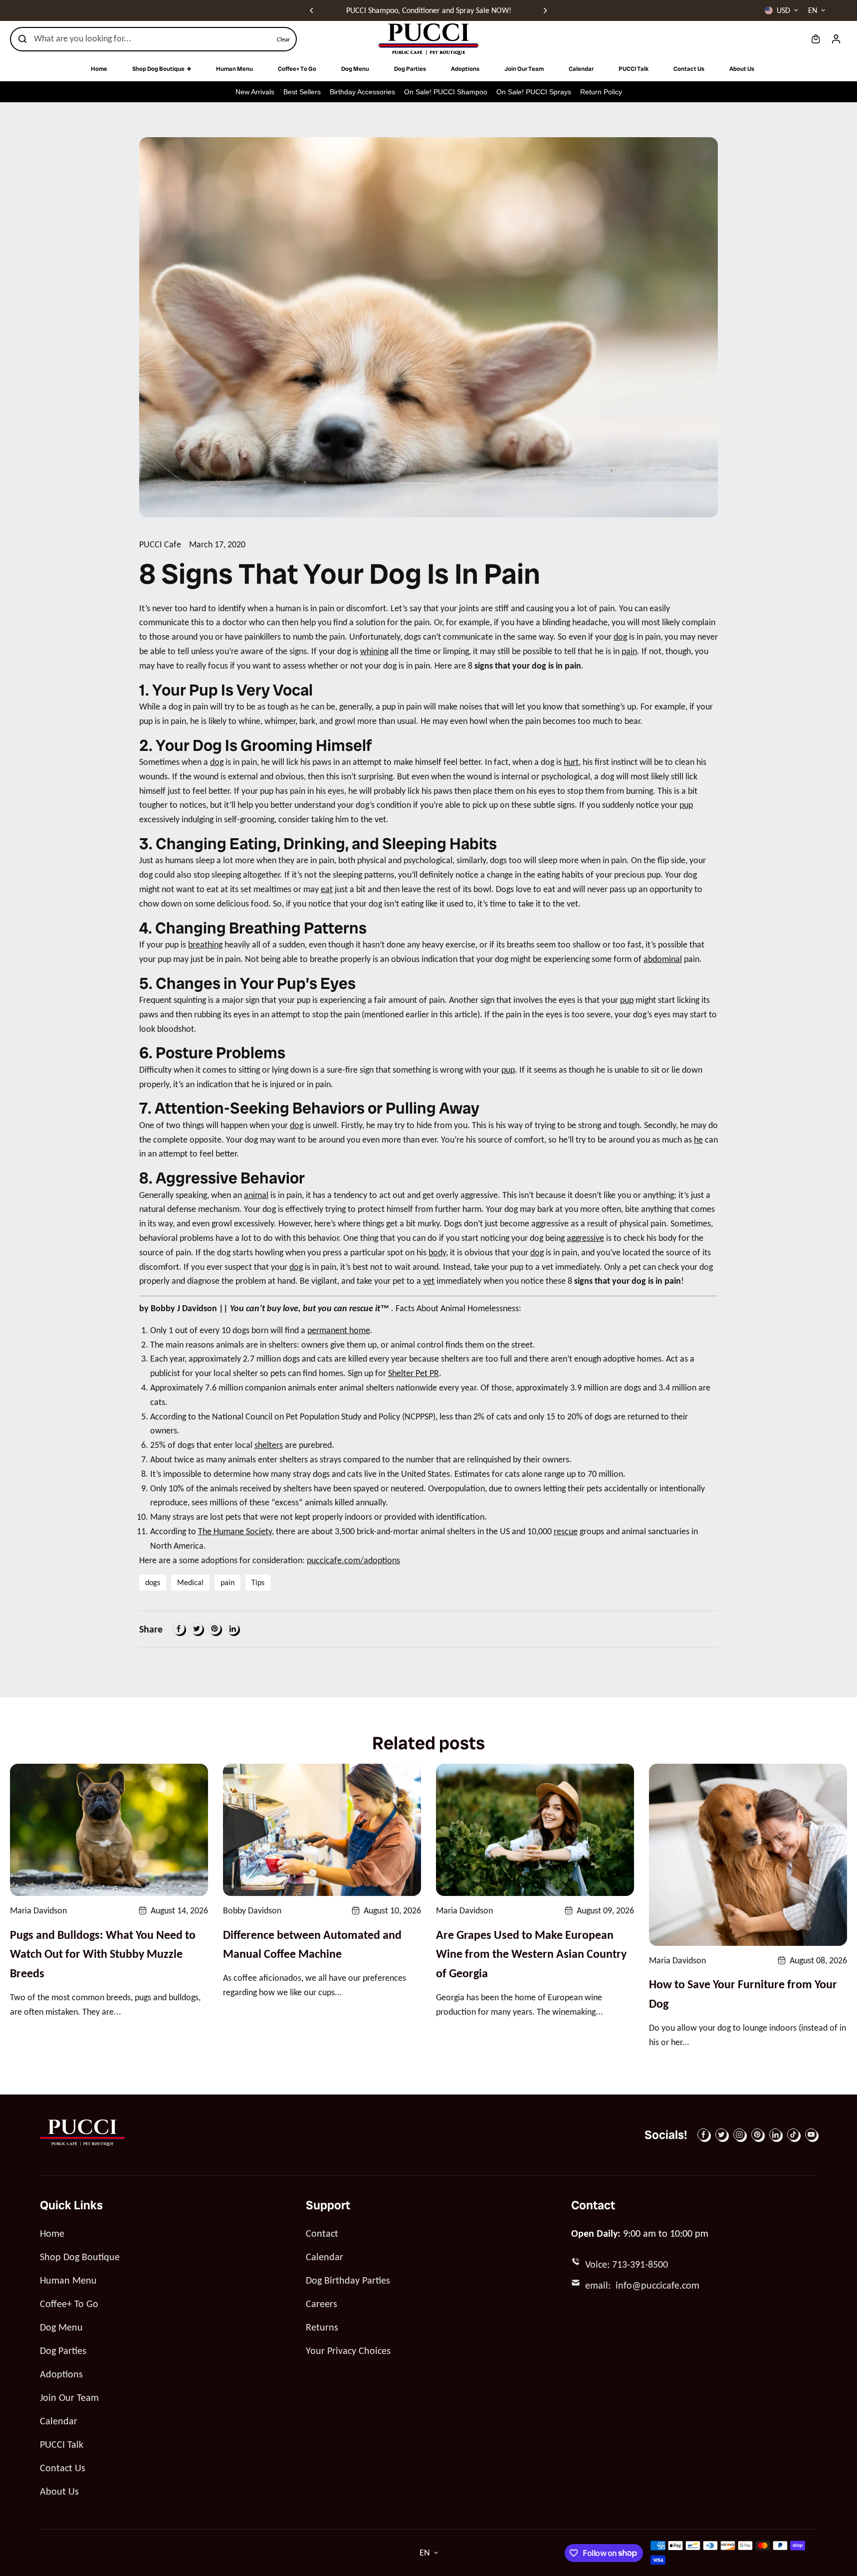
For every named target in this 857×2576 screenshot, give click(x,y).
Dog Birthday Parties (348, 2280)
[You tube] (811, 2134)
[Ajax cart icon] (816, 39)
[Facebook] (179, 1629)
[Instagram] (739, 2134)
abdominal (663, 959)
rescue (566, 1531)
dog (620, 637)
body (437, 1252)
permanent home (339, 1330)
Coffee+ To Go (69, 2304)
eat (327, 889)
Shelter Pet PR (414, 1373)
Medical (190, 1582)
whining (374, 651)
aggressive (585, 1238)
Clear (284, 39)
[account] (836, 39)
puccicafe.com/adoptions (353, 1560)
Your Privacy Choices (348, 2350)
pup (686, 805)
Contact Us (63, 2468)
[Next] (545, 10)
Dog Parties (63, 2350)
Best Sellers (302, 92)
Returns (322, 2327)
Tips (258, 1582)
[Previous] (312, 10)
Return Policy (601, 92)
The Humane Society (235, 1531)
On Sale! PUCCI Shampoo (446, 92)
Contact (322, 2233)
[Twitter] (197, 1629)
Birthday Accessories (362, 92)
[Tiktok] (793, 2134)
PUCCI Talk (62, 2444)
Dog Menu (61, 2327)
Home (52, 2233)
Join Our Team (69, 2397)
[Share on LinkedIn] (232, 1629)
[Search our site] (22, 39)
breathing (205, 944)
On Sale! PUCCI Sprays (534, 92)
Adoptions (61, 2374)
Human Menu (68, 2280)
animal (256, 1195)
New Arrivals (255, 92)
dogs (153, 1582)
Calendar (59, 2421)
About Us (59, 2491)
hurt (571, 762)
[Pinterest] (214, 1629)
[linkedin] (775, 2134)
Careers (321, 2304)
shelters (269, 1445)
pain (629, 651)
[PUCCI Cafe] (428, 39)
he (698, 1140)
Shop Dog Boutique (80, 2257)
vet (429, 1281)
